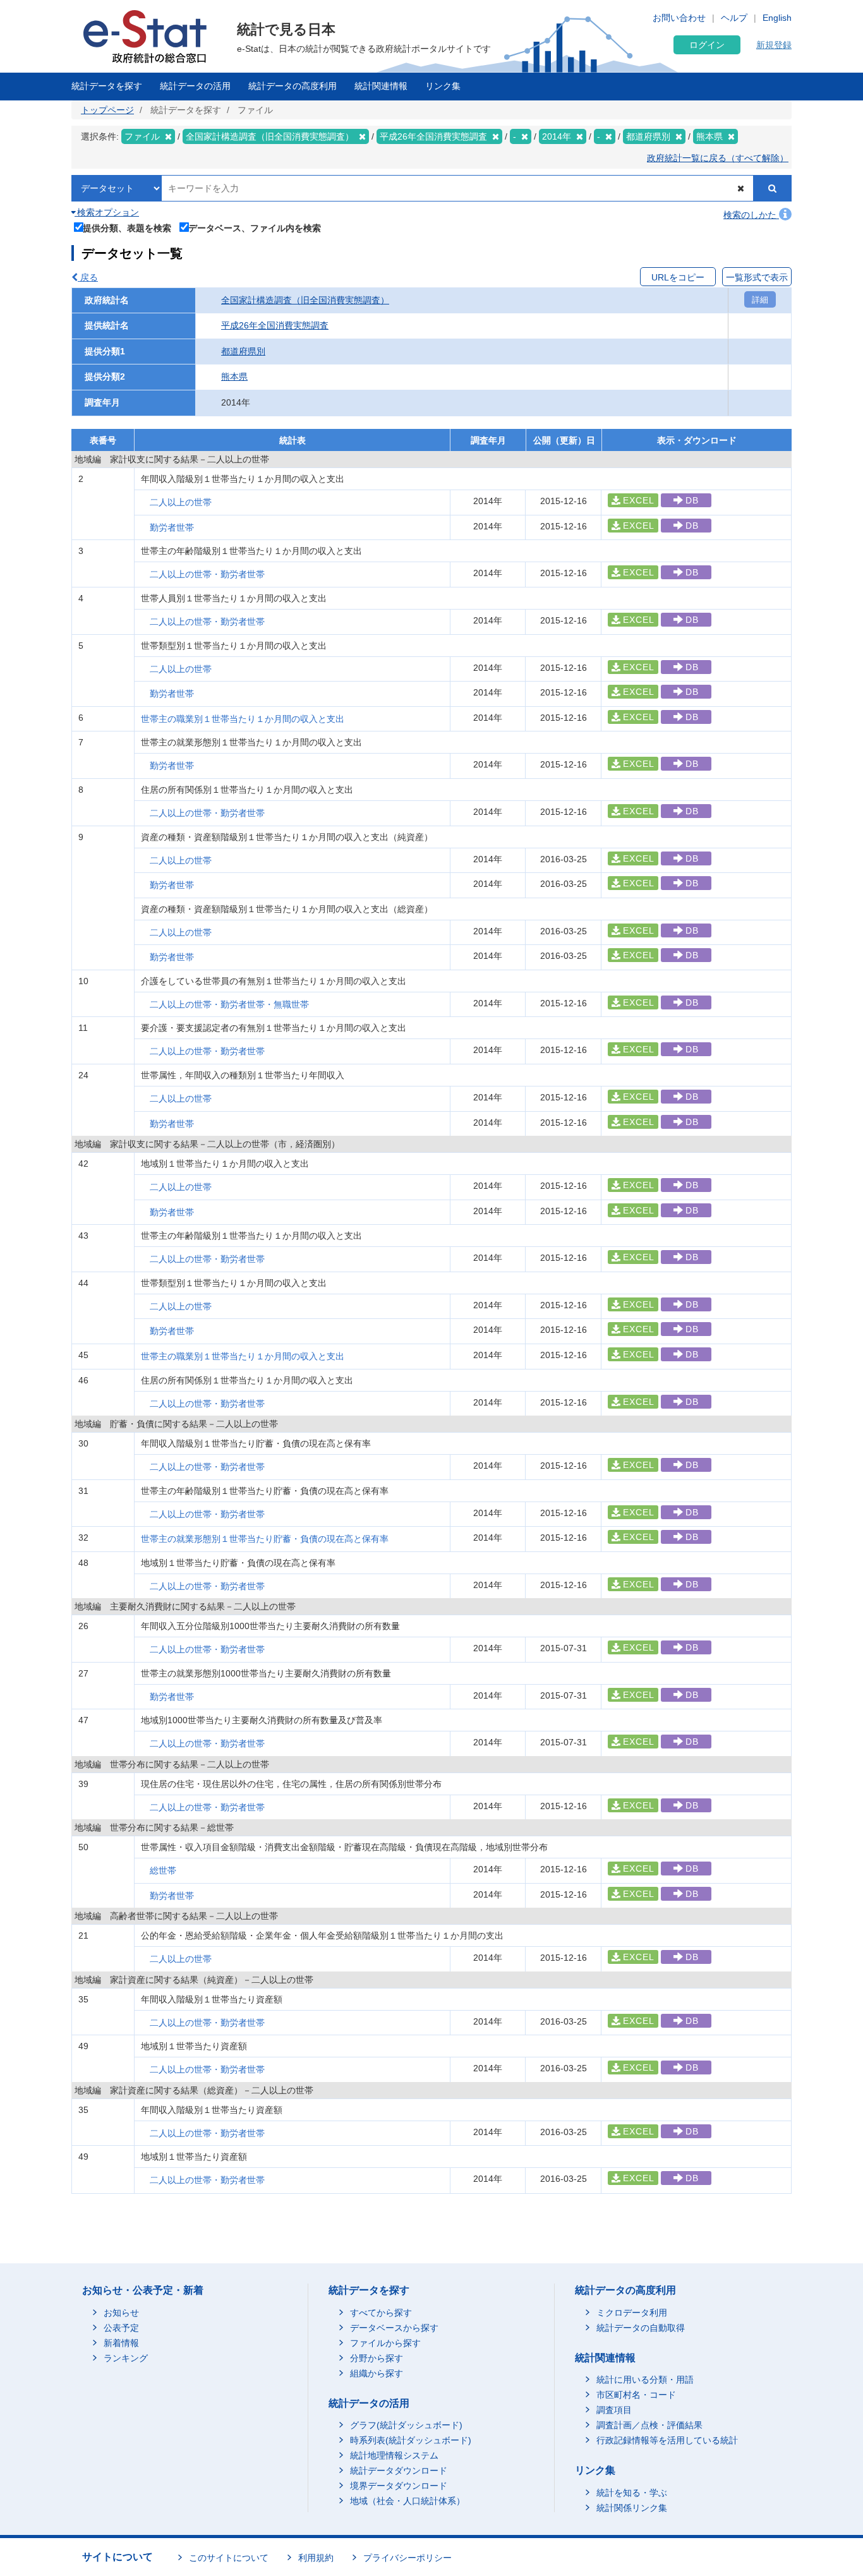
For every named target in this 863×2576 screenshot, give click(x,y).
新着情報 (121, 2343)
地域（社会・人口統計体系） (407, 2501)
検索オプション (107, 212)
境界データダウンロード (399, 2486)
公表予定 (121, 2328)
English (777, 18)
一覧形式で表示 (757, 277)
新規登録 (774, 45)
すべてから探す (381, 2313)
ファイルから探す (385, 2343)
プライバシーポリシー (407, 2558)
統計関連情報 (381, 86)
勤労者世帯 (172, 527)
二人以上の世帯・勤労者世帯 (207, 574)
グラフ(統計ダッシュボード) (406, 2425)
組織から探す (377, 2373)
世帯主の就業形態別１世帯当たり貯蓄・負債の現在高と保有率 (265, 1539)
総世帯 (163, 1870)
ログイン (707, 45)
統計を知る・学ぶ (632, 2493)
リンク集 (443, 86)
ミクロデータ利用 (632, 2313)
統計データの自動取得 (641, 2328)
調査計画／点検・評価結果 (649, 2425)
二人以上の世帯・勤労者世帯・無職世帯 (229, 1004)
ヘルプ (734, 18)
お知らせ (121, 2313)
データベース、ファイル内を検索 (255, 228)
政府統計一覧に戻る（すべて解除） (718, 158)
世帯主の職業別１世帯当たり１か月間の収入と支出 (243, 719)
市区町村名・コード (636, 2395)
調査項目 (614, 2410)
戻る (88, 277)
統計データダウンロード (399, 2471)
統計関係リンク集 (632, 2508)
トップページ (107, 110)
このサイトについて (229, 2558)
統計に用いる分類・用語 (645, 2380)
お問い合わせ (679, 18)
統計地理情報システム (394, 2455)
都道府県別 (243, 351)
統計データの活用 (195, 86)
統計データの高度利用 (293, 86)
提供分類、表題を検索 (127, 228)
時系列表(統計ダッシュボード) (411, 2440)
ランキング (126, 2358)
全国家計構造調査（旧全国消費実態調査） (305, 300)
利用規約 (316, 2558)
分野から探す (377, 2358)
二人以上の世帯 (181, 502)
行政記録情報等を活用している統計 (667, 2440)
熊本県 (234, 376)
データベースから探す (394, 2328)
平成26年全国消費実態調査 (275, 325)
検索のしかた (751, 215)
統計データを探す (107, 86)
